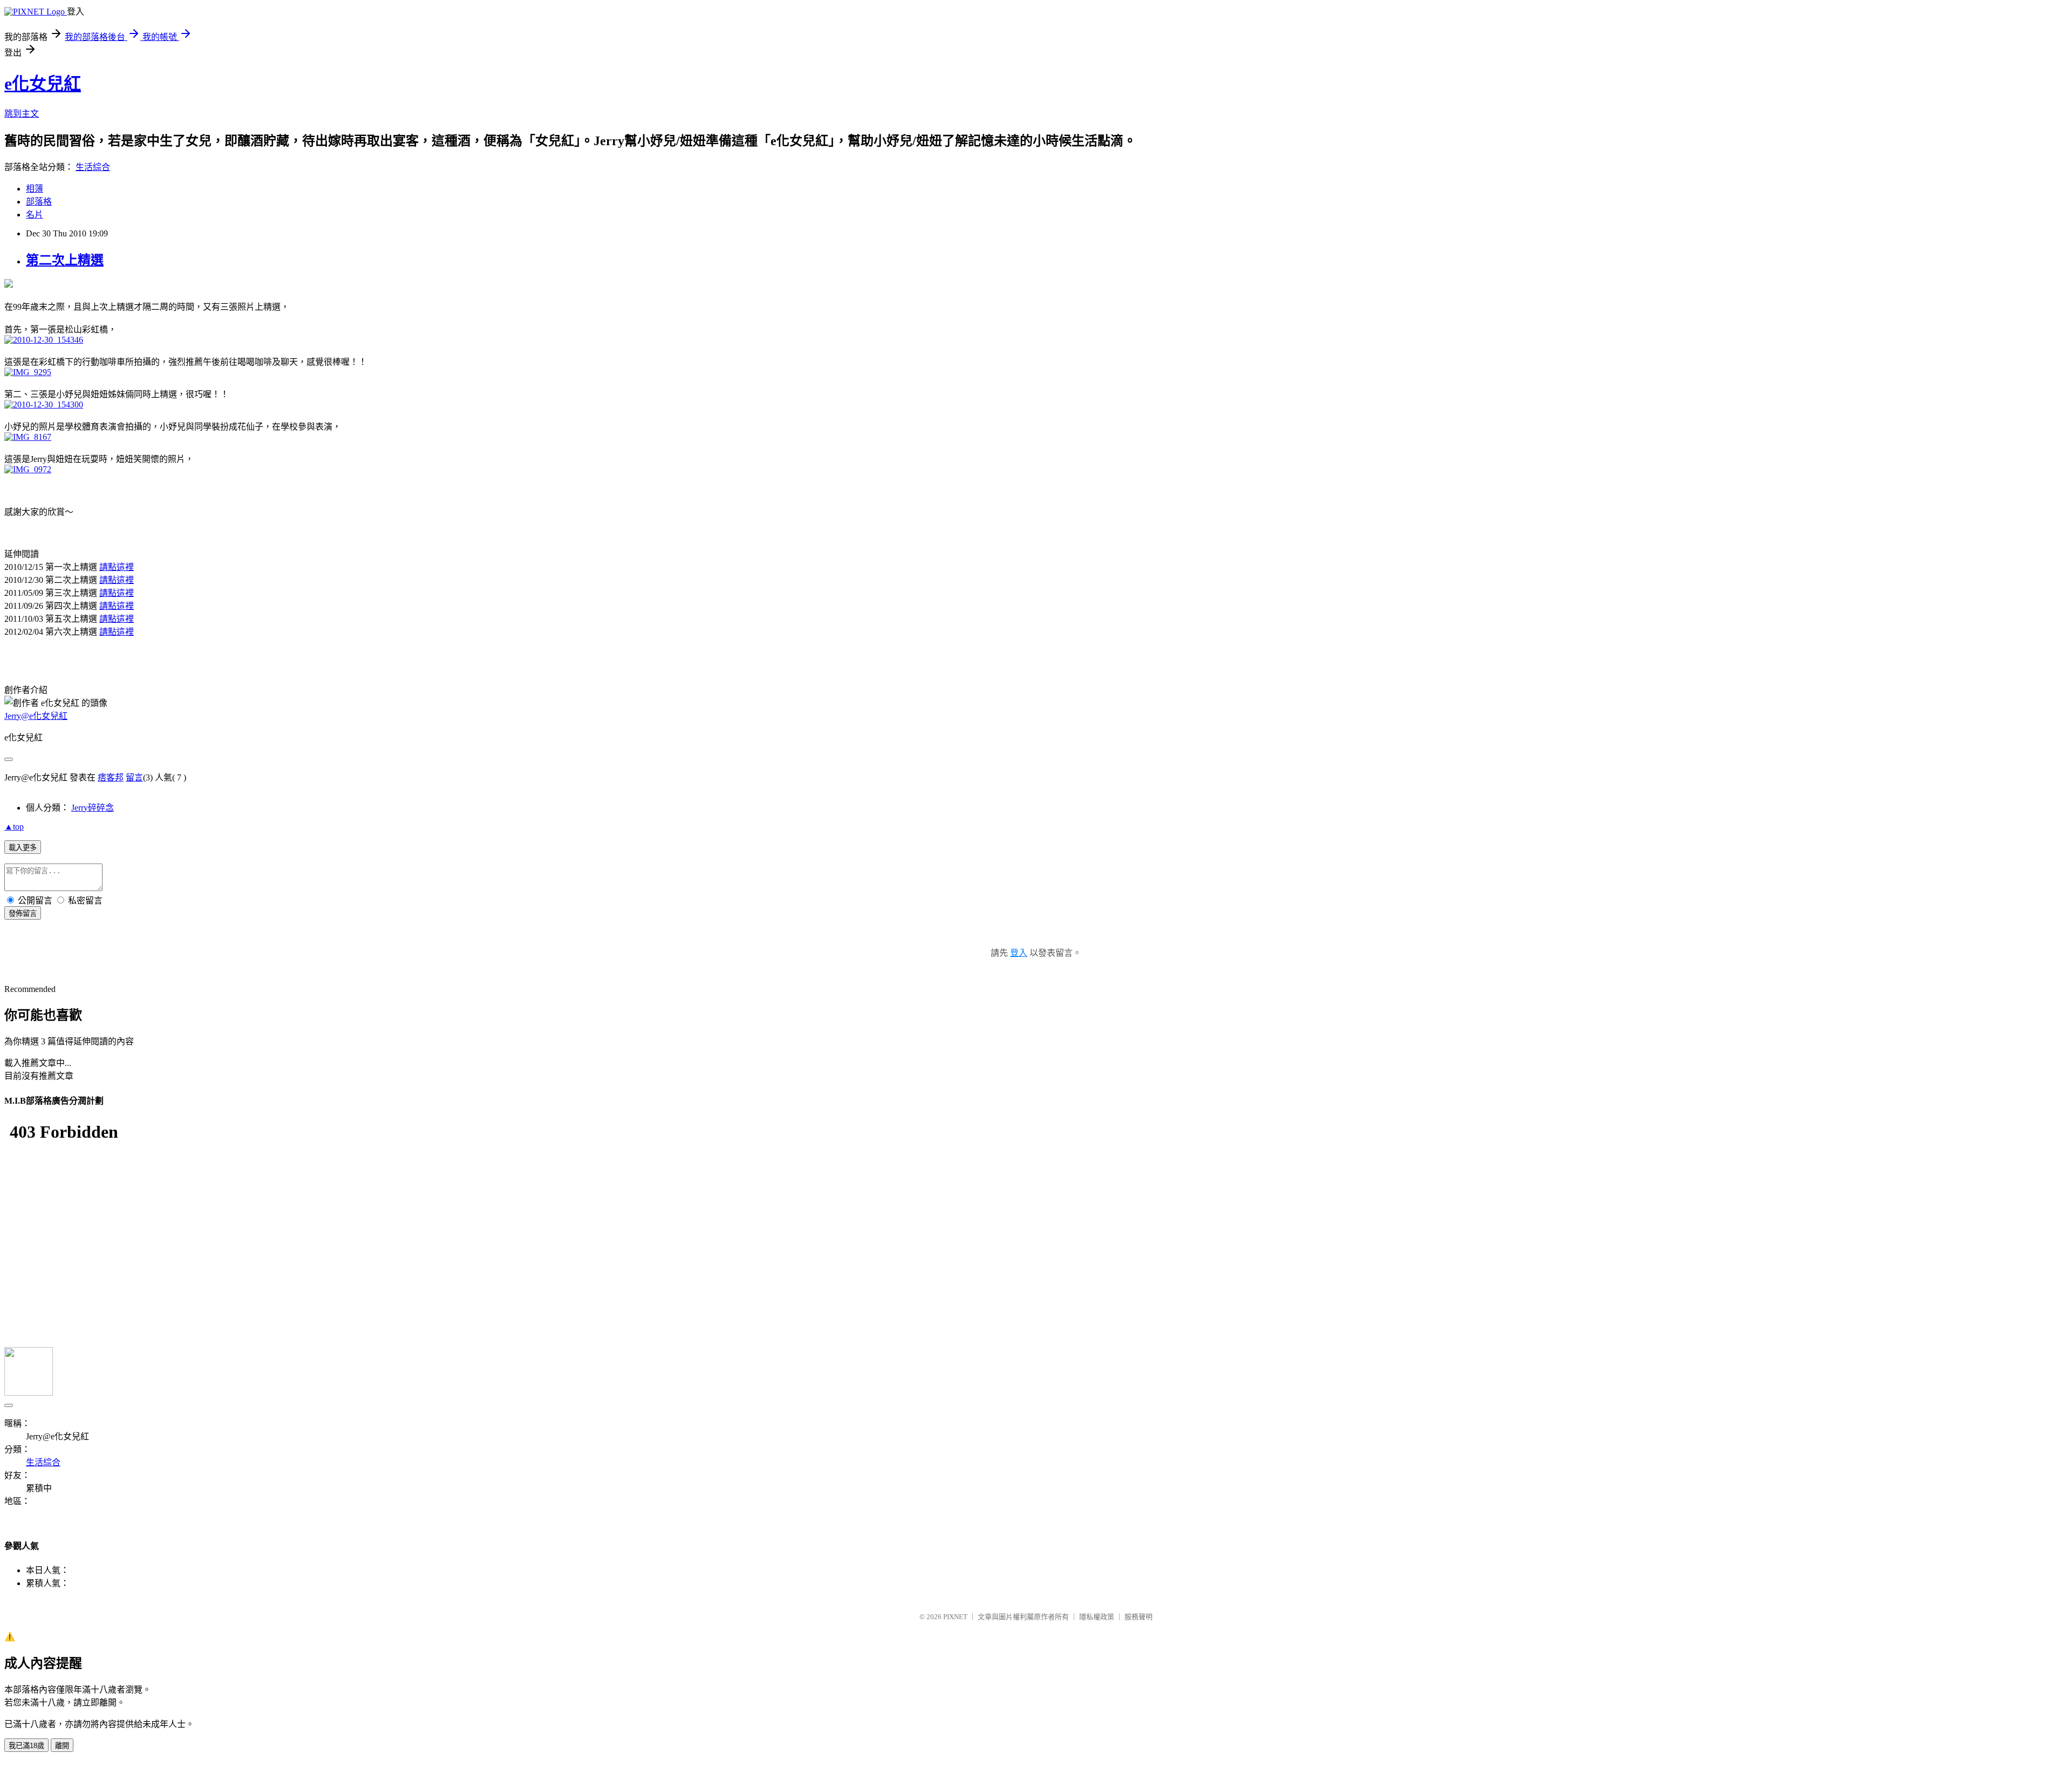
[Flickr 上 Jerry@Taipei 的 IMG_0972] (28, 469)
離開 (62, 1746)
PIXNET (955, 1617)
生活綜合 (93, 167)
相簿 (35, 189)
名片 (35, 215)
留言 (134, 777)
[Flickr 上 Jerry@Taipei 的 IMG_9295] (28, 372)
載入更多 (23, 848)
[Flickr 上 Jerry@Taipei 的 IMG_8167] (28, 437)
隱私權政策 (1097, 1617)
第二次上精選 (65, 260)
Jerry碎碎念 (93, 808)
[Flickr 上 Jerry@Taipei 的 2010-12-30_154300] (44, 405)
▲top (14, 827)
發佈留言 (23, 913)
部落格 (39, 202)
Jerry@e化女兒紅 (36, 716)
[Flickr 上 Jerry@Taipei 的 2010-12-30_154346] (44, 340)
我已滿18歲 (26, 1746)
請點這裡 (117, 567)
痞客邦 (111, 777)
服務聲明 (1139, 1617)
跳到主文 (22, 114)
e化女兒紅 (43, 84)
